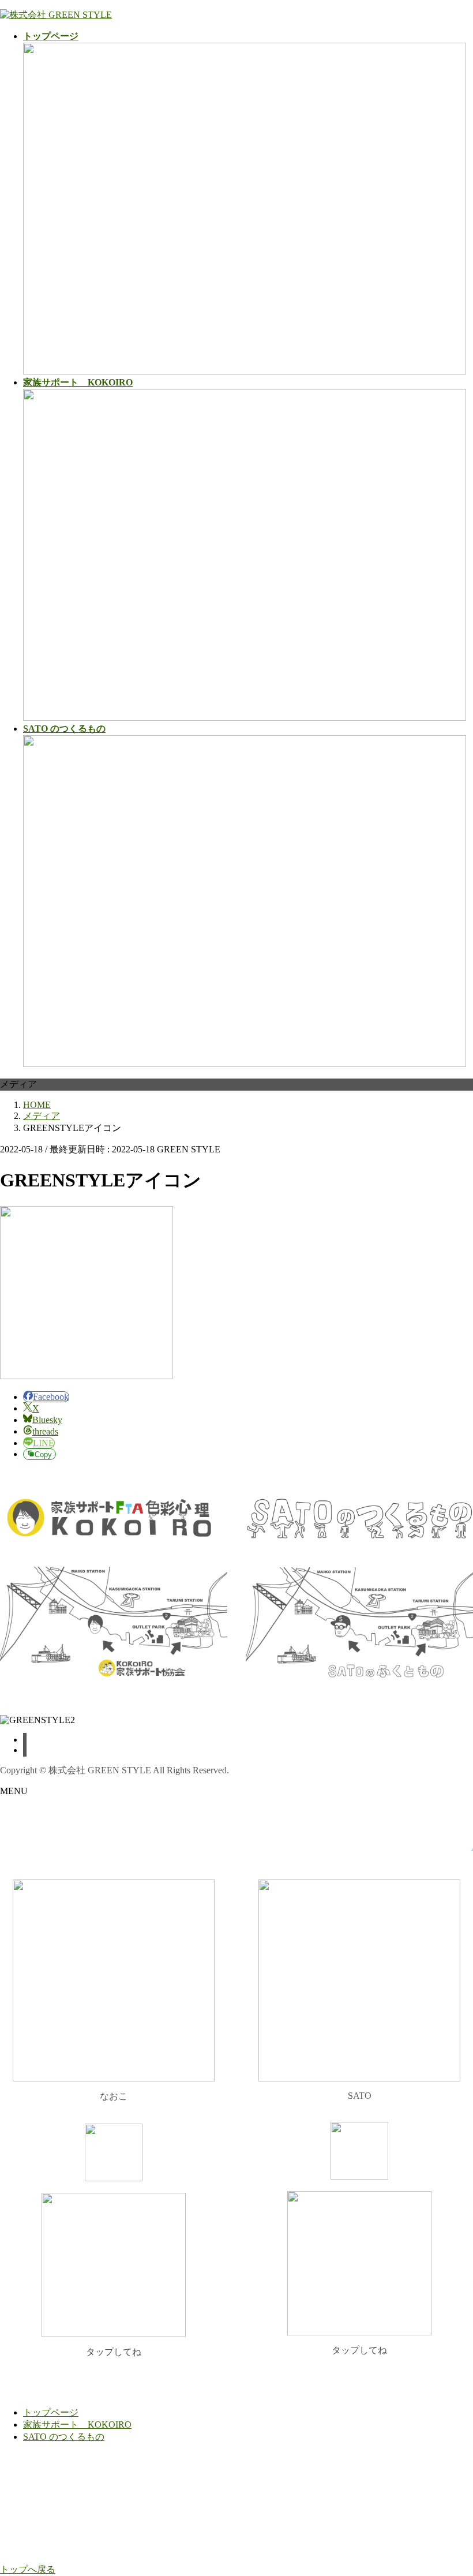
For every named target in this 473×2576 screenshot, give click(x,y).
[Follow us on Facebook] (25, 1740)
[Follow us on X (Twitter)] (25, 1750)
